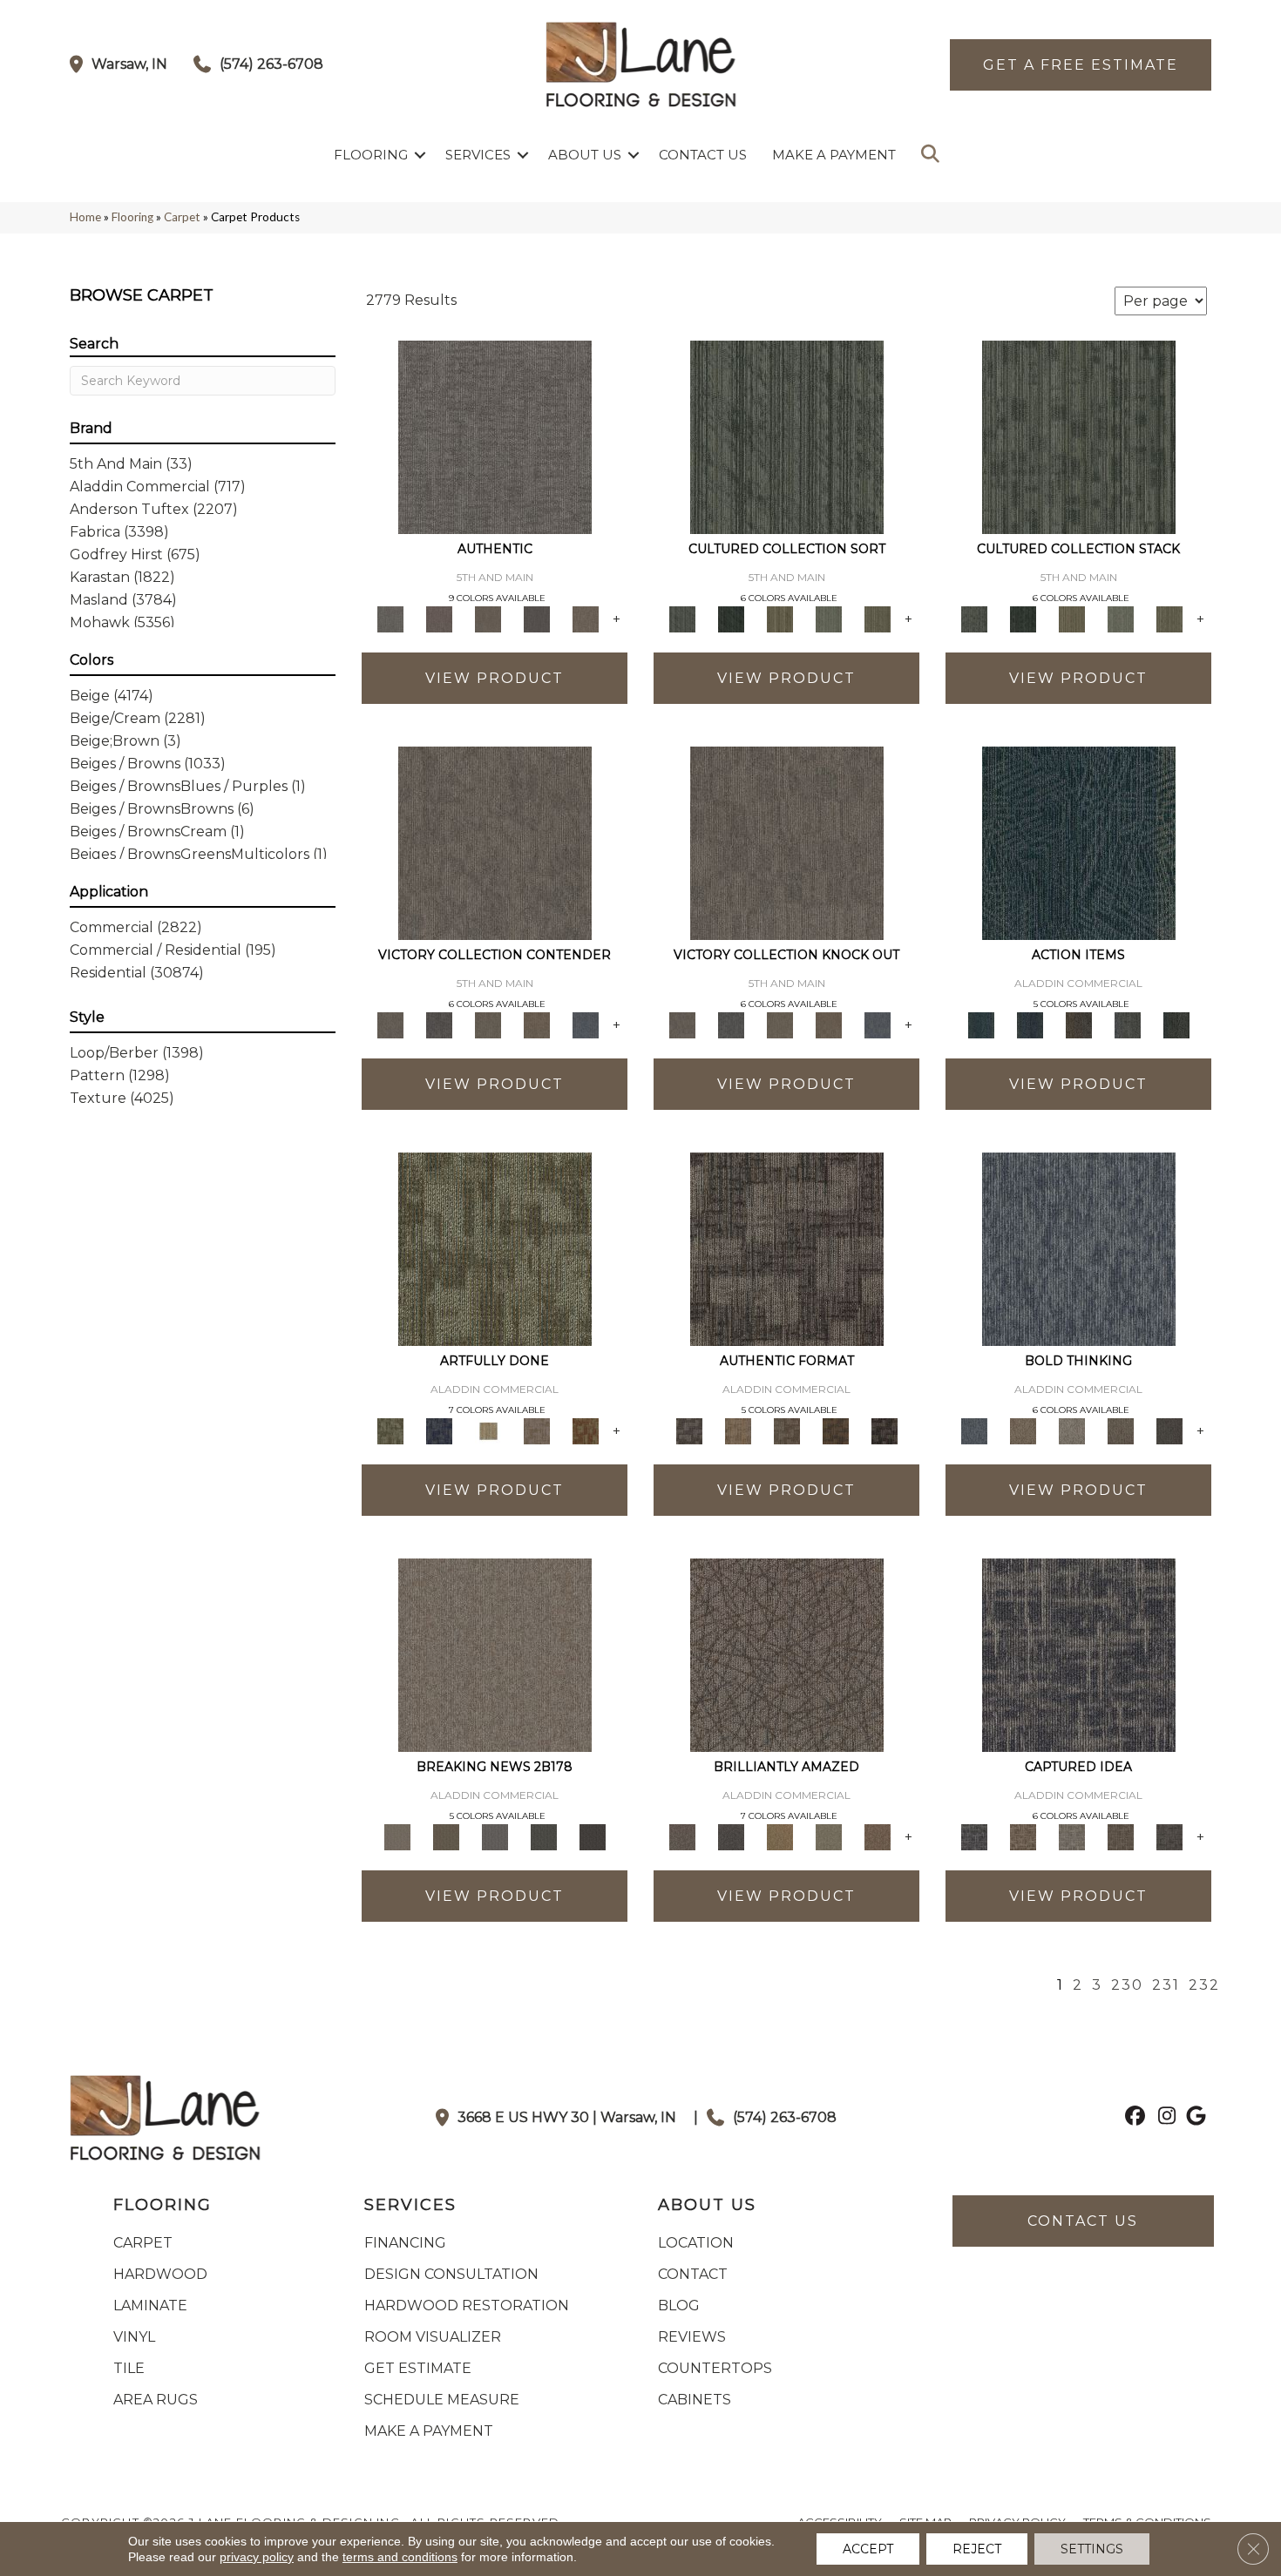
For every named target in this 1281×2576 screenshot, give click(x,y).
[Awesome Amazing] (537, 1430)
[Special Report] (446, 1836)
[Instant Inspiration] (878, 1836)
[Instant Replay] (495, 1836)
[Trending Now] (495, 1653)
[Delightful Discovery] (495, 1247)
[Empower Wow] (829, 1836)
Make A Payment (834, 155)
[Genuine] (488, 618)
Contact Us (703, 155)
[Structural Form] (884, 1430)
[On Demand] (544, 1836)
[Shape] (1079, 1247)
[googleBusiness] (1193, 2118)
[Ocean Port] (1030, 1024)
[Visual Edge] (787, 1247)
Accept (868, 2549)
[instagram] (1163, 2118)
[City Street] (1176, 1024)
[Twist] (878, 618)
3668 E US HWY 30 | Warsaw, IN (567, 2117)
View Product (495, 678)
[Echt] (439, 618)
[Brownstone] (1079, 1024)
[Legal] (537, 618)
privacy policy (257, 2557)
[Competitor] (488, 1024)
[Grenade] (1023, 1430)
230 (1127, 1985)
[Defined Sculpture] (738, 1430)
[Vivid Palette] (586, 1430)
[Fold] (780, 618)
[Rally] (537, 1024)
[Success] (586, 1024)
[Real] (586, 618)
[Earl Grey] (1128, 1024)
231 (1166, 1985)
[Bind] (787, 436)
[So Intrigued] (787, 1653)
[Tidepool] (1079, 842)
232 (1204, 1985)
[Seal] (1169, 1430)
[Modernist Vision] (488, 1430)
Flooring (371, 155)
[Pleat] (829, 618)
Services (478, 155)
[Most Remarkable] (439, 1430)
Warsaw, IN (129, 64)
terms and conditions (400, 2557)
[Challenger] (495, 842)
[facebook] (1132, 2118)
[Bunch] (731, 618)
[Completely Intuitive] (780, 1836)
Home (85, 217)
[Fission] (1121, 1430)
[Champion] (439, 1024)
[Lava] (1072, 1430)
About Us (585, 155)
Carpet (182, 217)
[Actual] (495, 436)
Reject (977, 2549)
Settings (1092, 2549)
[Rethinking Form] (836, 1430)
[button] (420, 155)
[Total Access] (593, 1836)
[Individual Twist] (787, 1430)
